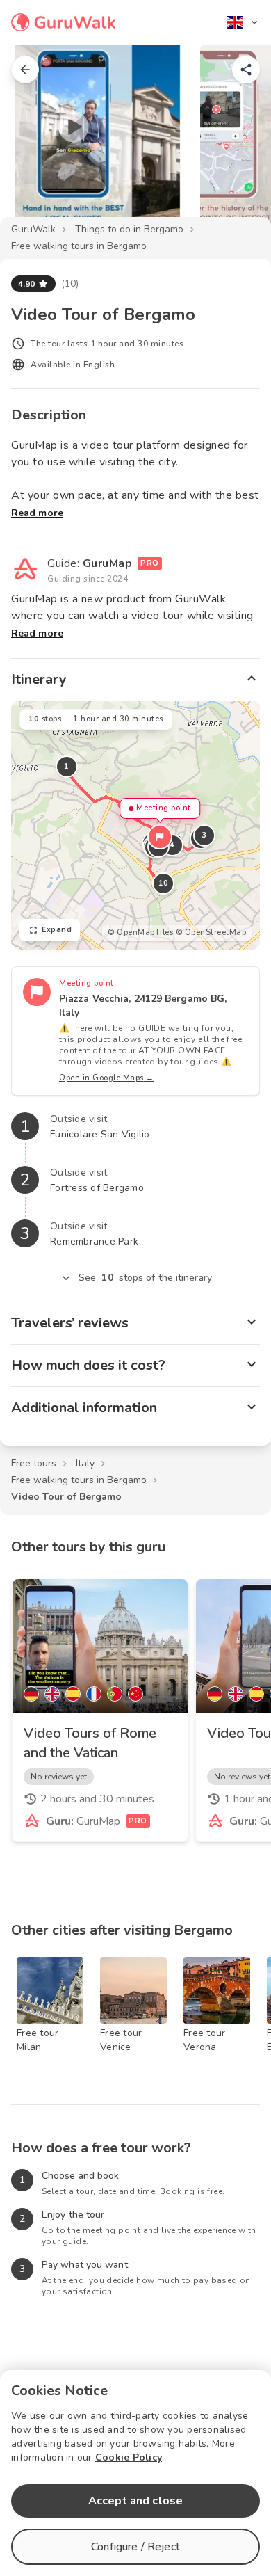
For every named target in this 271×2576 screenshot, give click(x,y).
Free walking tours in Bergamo (79, 246)
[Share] (246, 70)
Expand (57, 930)
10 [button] (164, 883)
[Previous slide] (33, 142)
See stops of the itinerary (145, 1278)
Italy (85, 1463)
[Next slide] (238, 142)
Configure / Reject (135, 2547)
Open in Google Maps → (107, 1078)
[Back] (25, 70)
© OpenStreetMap (211, 933)
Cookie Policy (129, 2457)
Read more (37, 513)
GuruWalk (33, 229)
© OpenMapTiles (140, 933)
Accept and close (135, 2501)
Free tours (34, 1463)
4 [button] (172, 845)
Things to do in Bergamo (129, 229)
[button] (160, 837)
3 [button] (204, 835)
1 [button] (67, 766)
